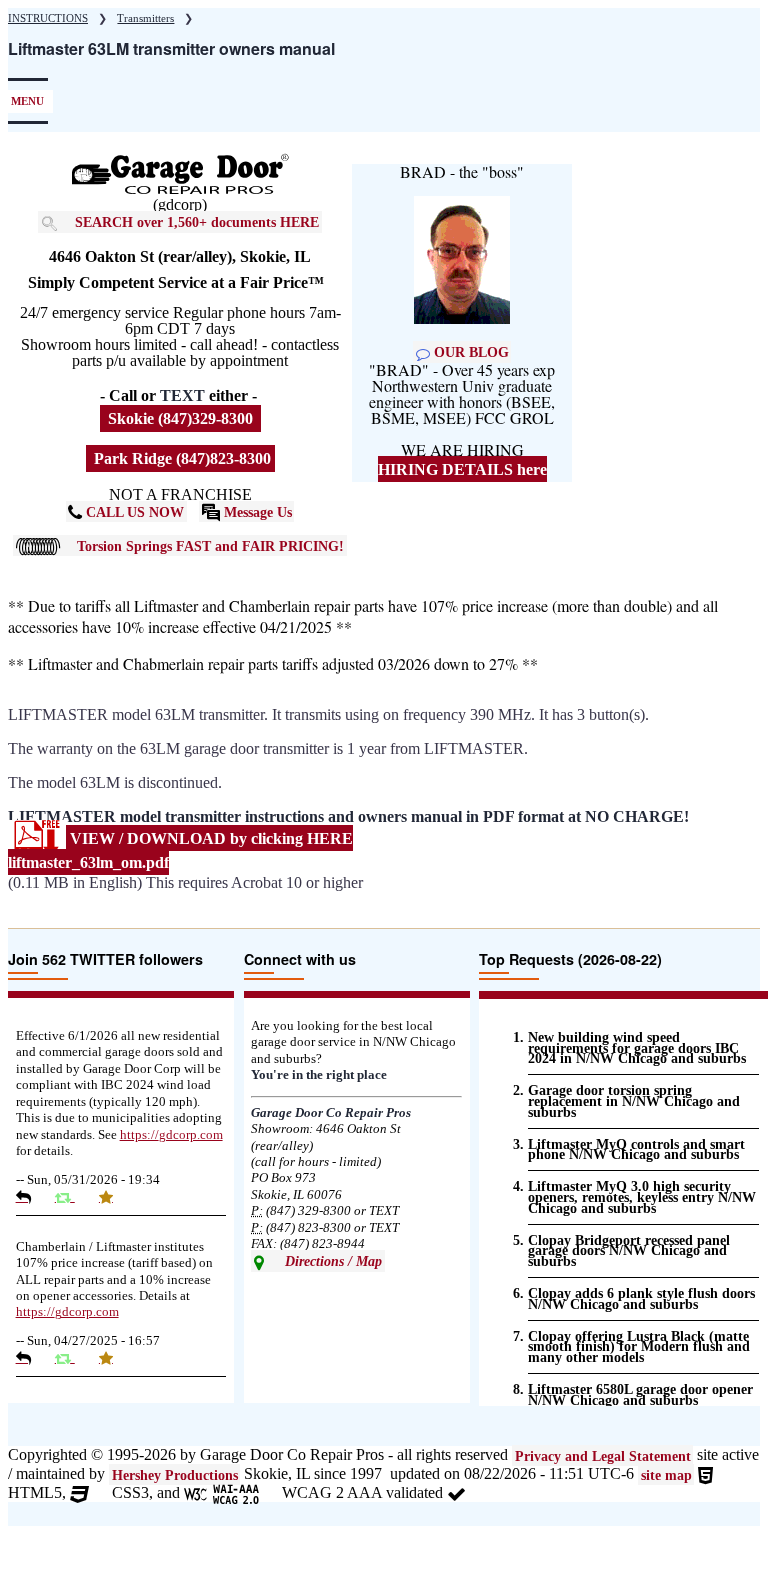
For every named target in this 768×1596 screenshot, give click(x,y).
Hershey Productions (175, 1475)
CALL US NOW (133, 512)
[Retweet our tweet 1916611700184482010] (72, 1358)
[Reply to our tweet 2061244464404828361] (31, 1197)
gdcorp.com (171, 1135)
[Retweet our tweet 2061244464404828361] (72, 1197)
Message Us (256, 512)
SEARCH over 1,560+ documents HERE (197, 222)
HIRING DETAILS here (462, 469)
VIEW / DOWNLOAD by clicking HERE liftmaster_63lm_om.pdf (180, 849)
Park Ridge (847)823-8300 (180, 458)
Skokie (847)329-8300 (180, 418)
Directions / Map (331, 1261)
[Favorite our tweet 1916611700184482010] (113, 1358)
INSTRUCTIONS (48, 18)
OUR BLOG (469, 352)
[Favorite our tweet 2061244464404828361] (113, 1197)
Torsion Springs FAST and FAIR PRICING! (210, 546)
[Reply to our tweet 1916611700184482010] (31, 1358)
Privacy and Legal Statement (603, 1456)
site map (666, 1475)
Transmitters (145, 18)
